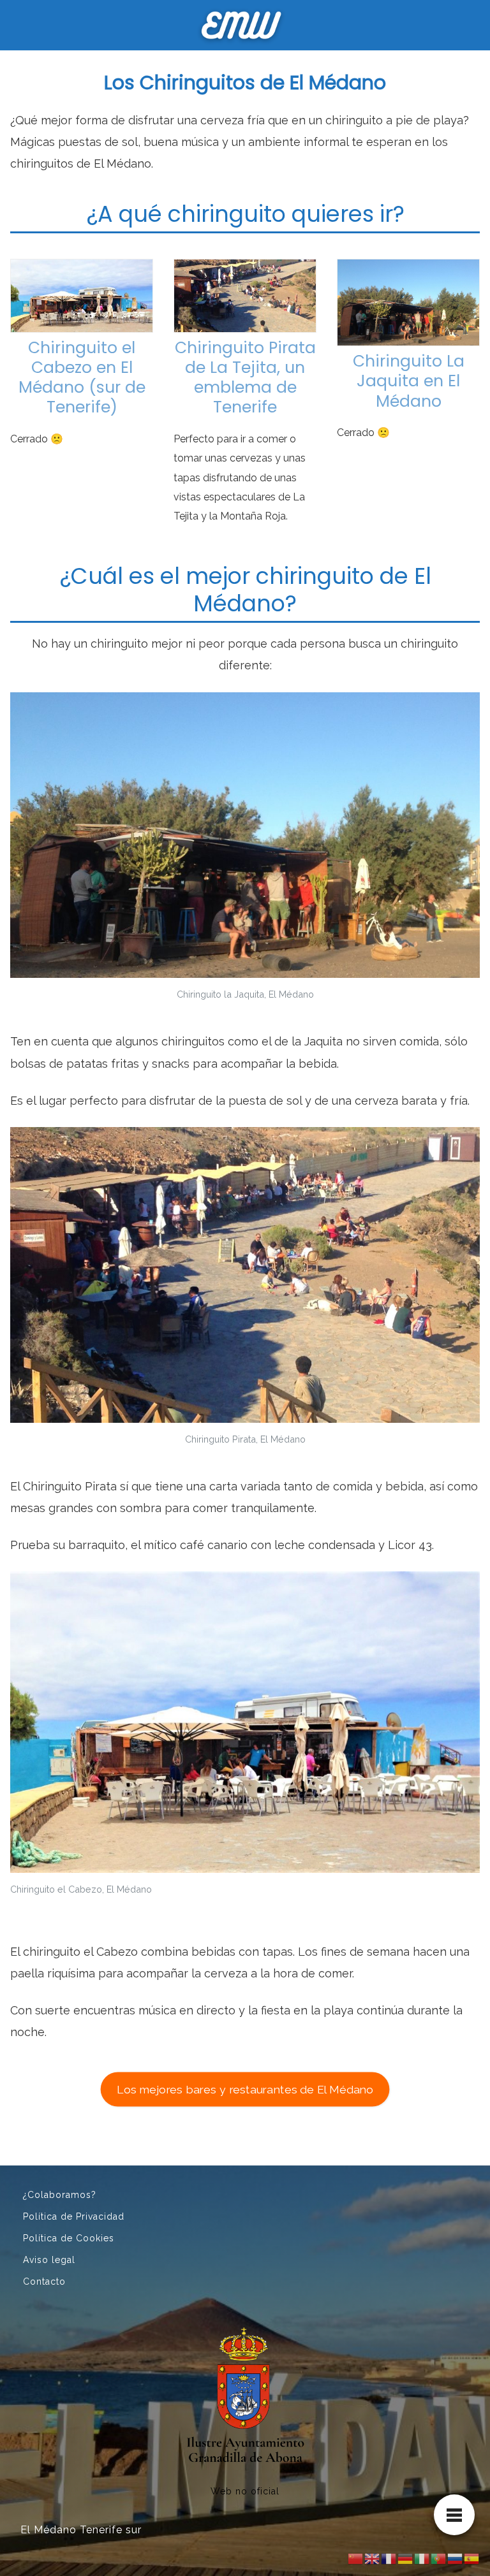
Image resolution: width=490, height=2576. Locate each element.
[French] (389, 2558)
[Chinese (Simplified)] (356, 2558)
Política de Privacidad (74, 2216)
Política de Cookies (69, 2238)
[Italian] (422, 2558)
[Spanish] (472, 2558)
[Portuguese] (439, 2558)
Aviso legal (49, 2260)
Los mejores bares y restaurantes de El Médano (245, 2089)
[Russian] (456, 2558)
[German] (406, 2558)
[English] (373, 2558)
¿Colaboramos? (60, 2195)
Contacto (44, 2281)
